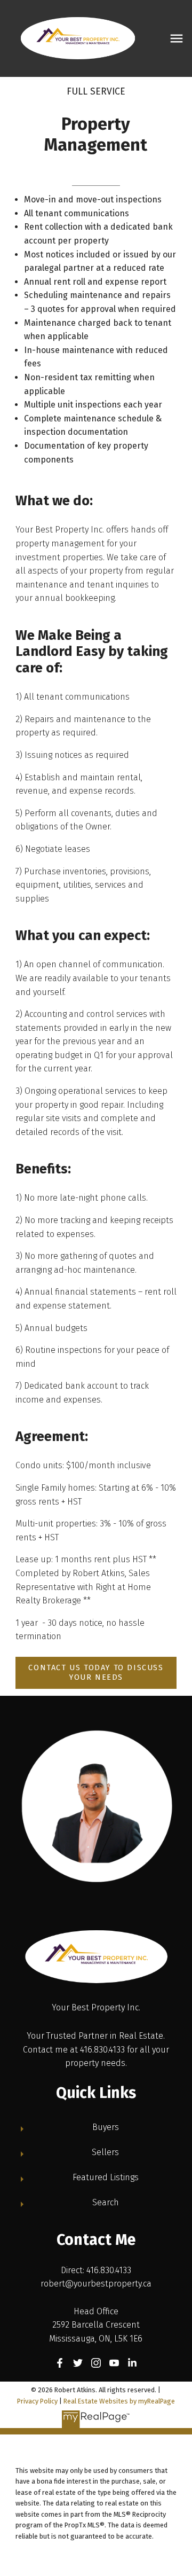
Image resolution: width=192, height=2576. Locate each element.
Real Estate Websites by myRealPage (119, 2401)
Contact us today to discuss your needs (96, 1673)
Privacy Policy (37, 2401)
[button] (96, 1673)
